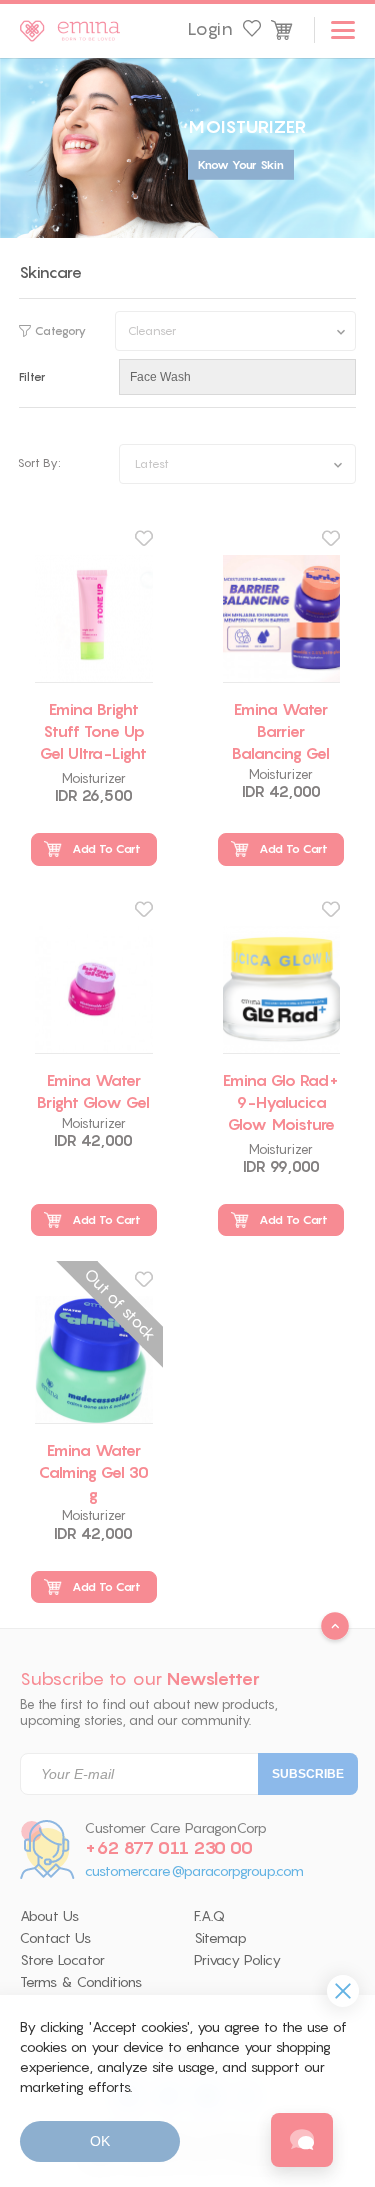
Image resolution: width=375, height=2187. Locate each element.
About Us (49, 1916)
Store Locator (62, 1960)
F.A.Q (209, 1916)
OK (100, 2141)
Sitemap (220, 1938)
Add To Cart (106, 848)
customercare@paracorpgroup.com (194, 1871)
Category (60, 331)
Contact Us (55, 1938)
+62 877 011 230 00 (169, 1848)
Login (210, 29)
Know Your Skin (241, 164)
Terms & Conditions (81, 1982)
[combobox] (237, 464)
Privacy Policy (237, 1960)
